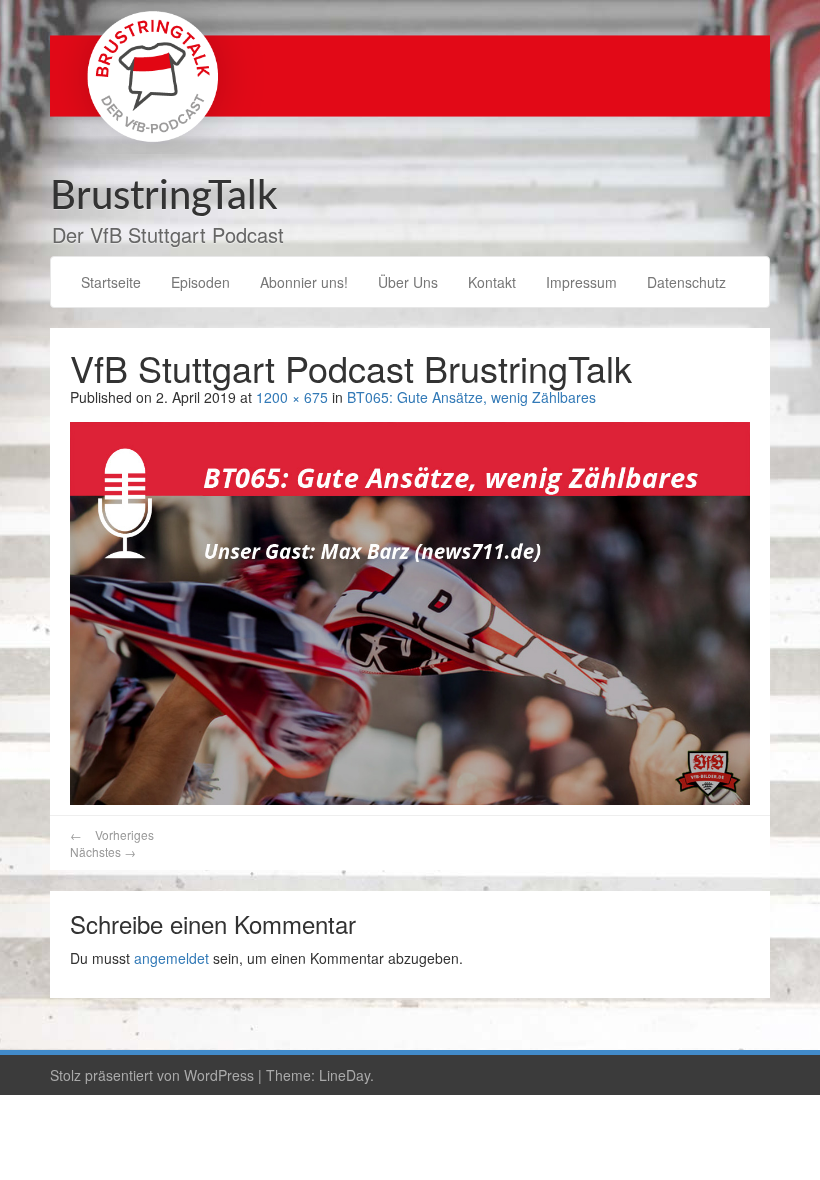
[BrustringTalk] (410, 75)
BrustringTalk (164, 197)
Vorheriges (112, 834)
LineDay (344, 1075)
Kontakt (492, 282)
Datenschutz (686, 282)
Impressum (581, 282)
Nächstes (103, 851)
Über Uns (408, 282)
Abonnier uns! (304, 282)
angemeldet (171, 958)
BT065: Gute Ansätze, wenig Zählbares (471, 397)
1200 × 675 (292, 397)
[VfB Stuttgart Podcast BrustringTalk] (410, 611)
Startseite (111, 282)
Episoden (200, 282)
